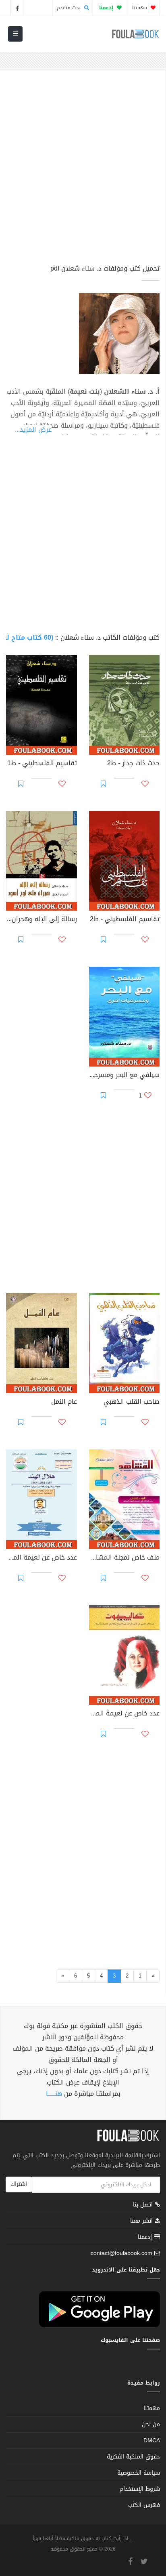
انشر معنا (142, 2221)
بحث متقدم (70, 8)
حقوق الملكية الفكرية (133, 2457)
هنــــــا (54, 2094)
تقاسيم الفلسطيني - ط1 (42, 764)
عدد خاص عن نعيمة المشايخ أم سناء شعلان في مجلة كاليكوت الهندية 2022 (124, 1714)
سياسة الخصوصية (139, 2473)
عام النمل (64, 1402)
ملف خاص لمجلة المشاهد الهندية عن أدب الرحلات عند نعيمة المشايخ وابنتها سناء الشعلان (124, 1558)
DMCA (152, 2441)
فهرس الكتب (144, 2505)
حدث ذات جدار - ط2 (133, 764)
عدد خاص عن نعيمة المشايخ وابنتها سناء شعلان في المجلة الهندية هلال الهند (41, 1558)
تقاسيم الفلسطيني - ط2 (125, 920)
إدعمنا (146, 2237)
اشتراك (19, 2184)
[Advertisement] (83, 170)
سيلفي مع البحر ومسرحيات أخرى (124, 1076)
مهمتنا (140, 8)
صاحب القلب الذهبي (132, 1402)
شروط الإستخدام (140, 2489)
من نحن (151, 2424)
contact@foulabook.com (121, 2253)
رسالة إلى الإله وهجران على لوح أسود (41, 920)
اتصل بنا (144, 2205)
